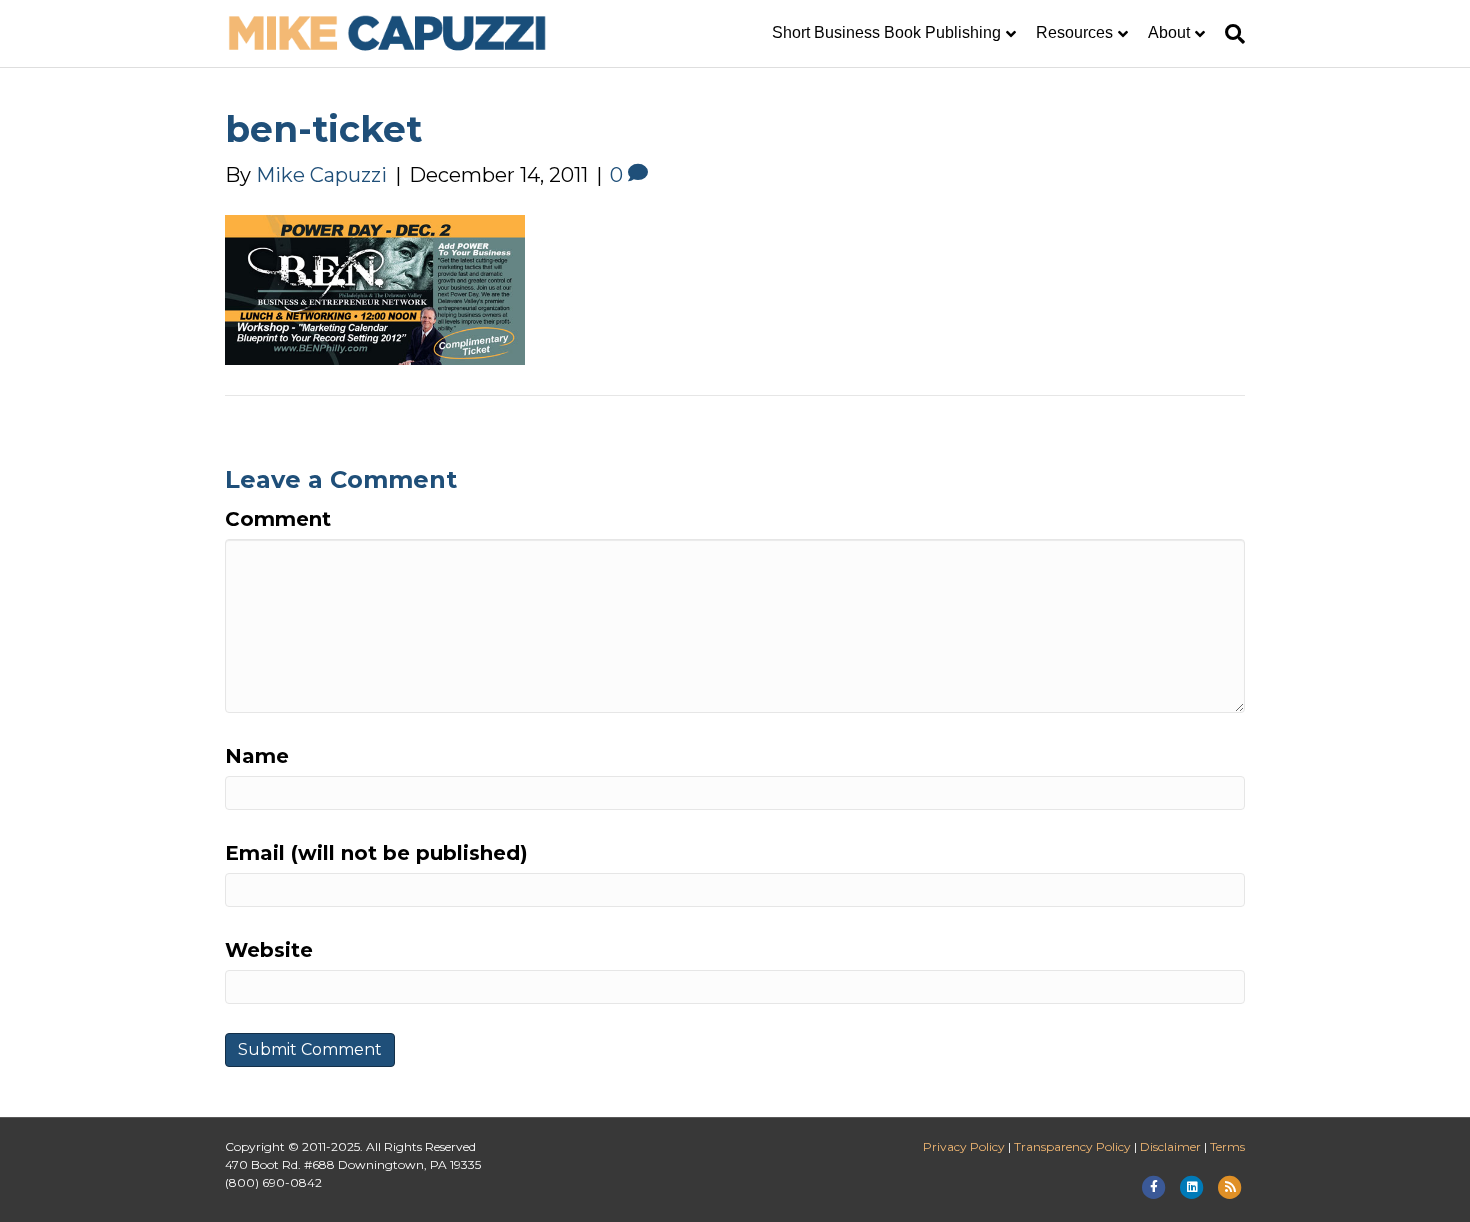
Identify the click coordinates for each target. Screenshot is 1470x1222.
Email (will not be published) (376, 853)
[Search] (1230, 34)
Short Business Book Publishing (886, 32)
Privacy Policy (964, 1146)
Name (257, 756)
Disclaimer (1170, 1146)
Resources (1074, 32)
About (1169, 32)
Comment (278, 519)
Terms (1227, 1146)
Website (269, 950)
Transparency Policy (1072, 1146)
